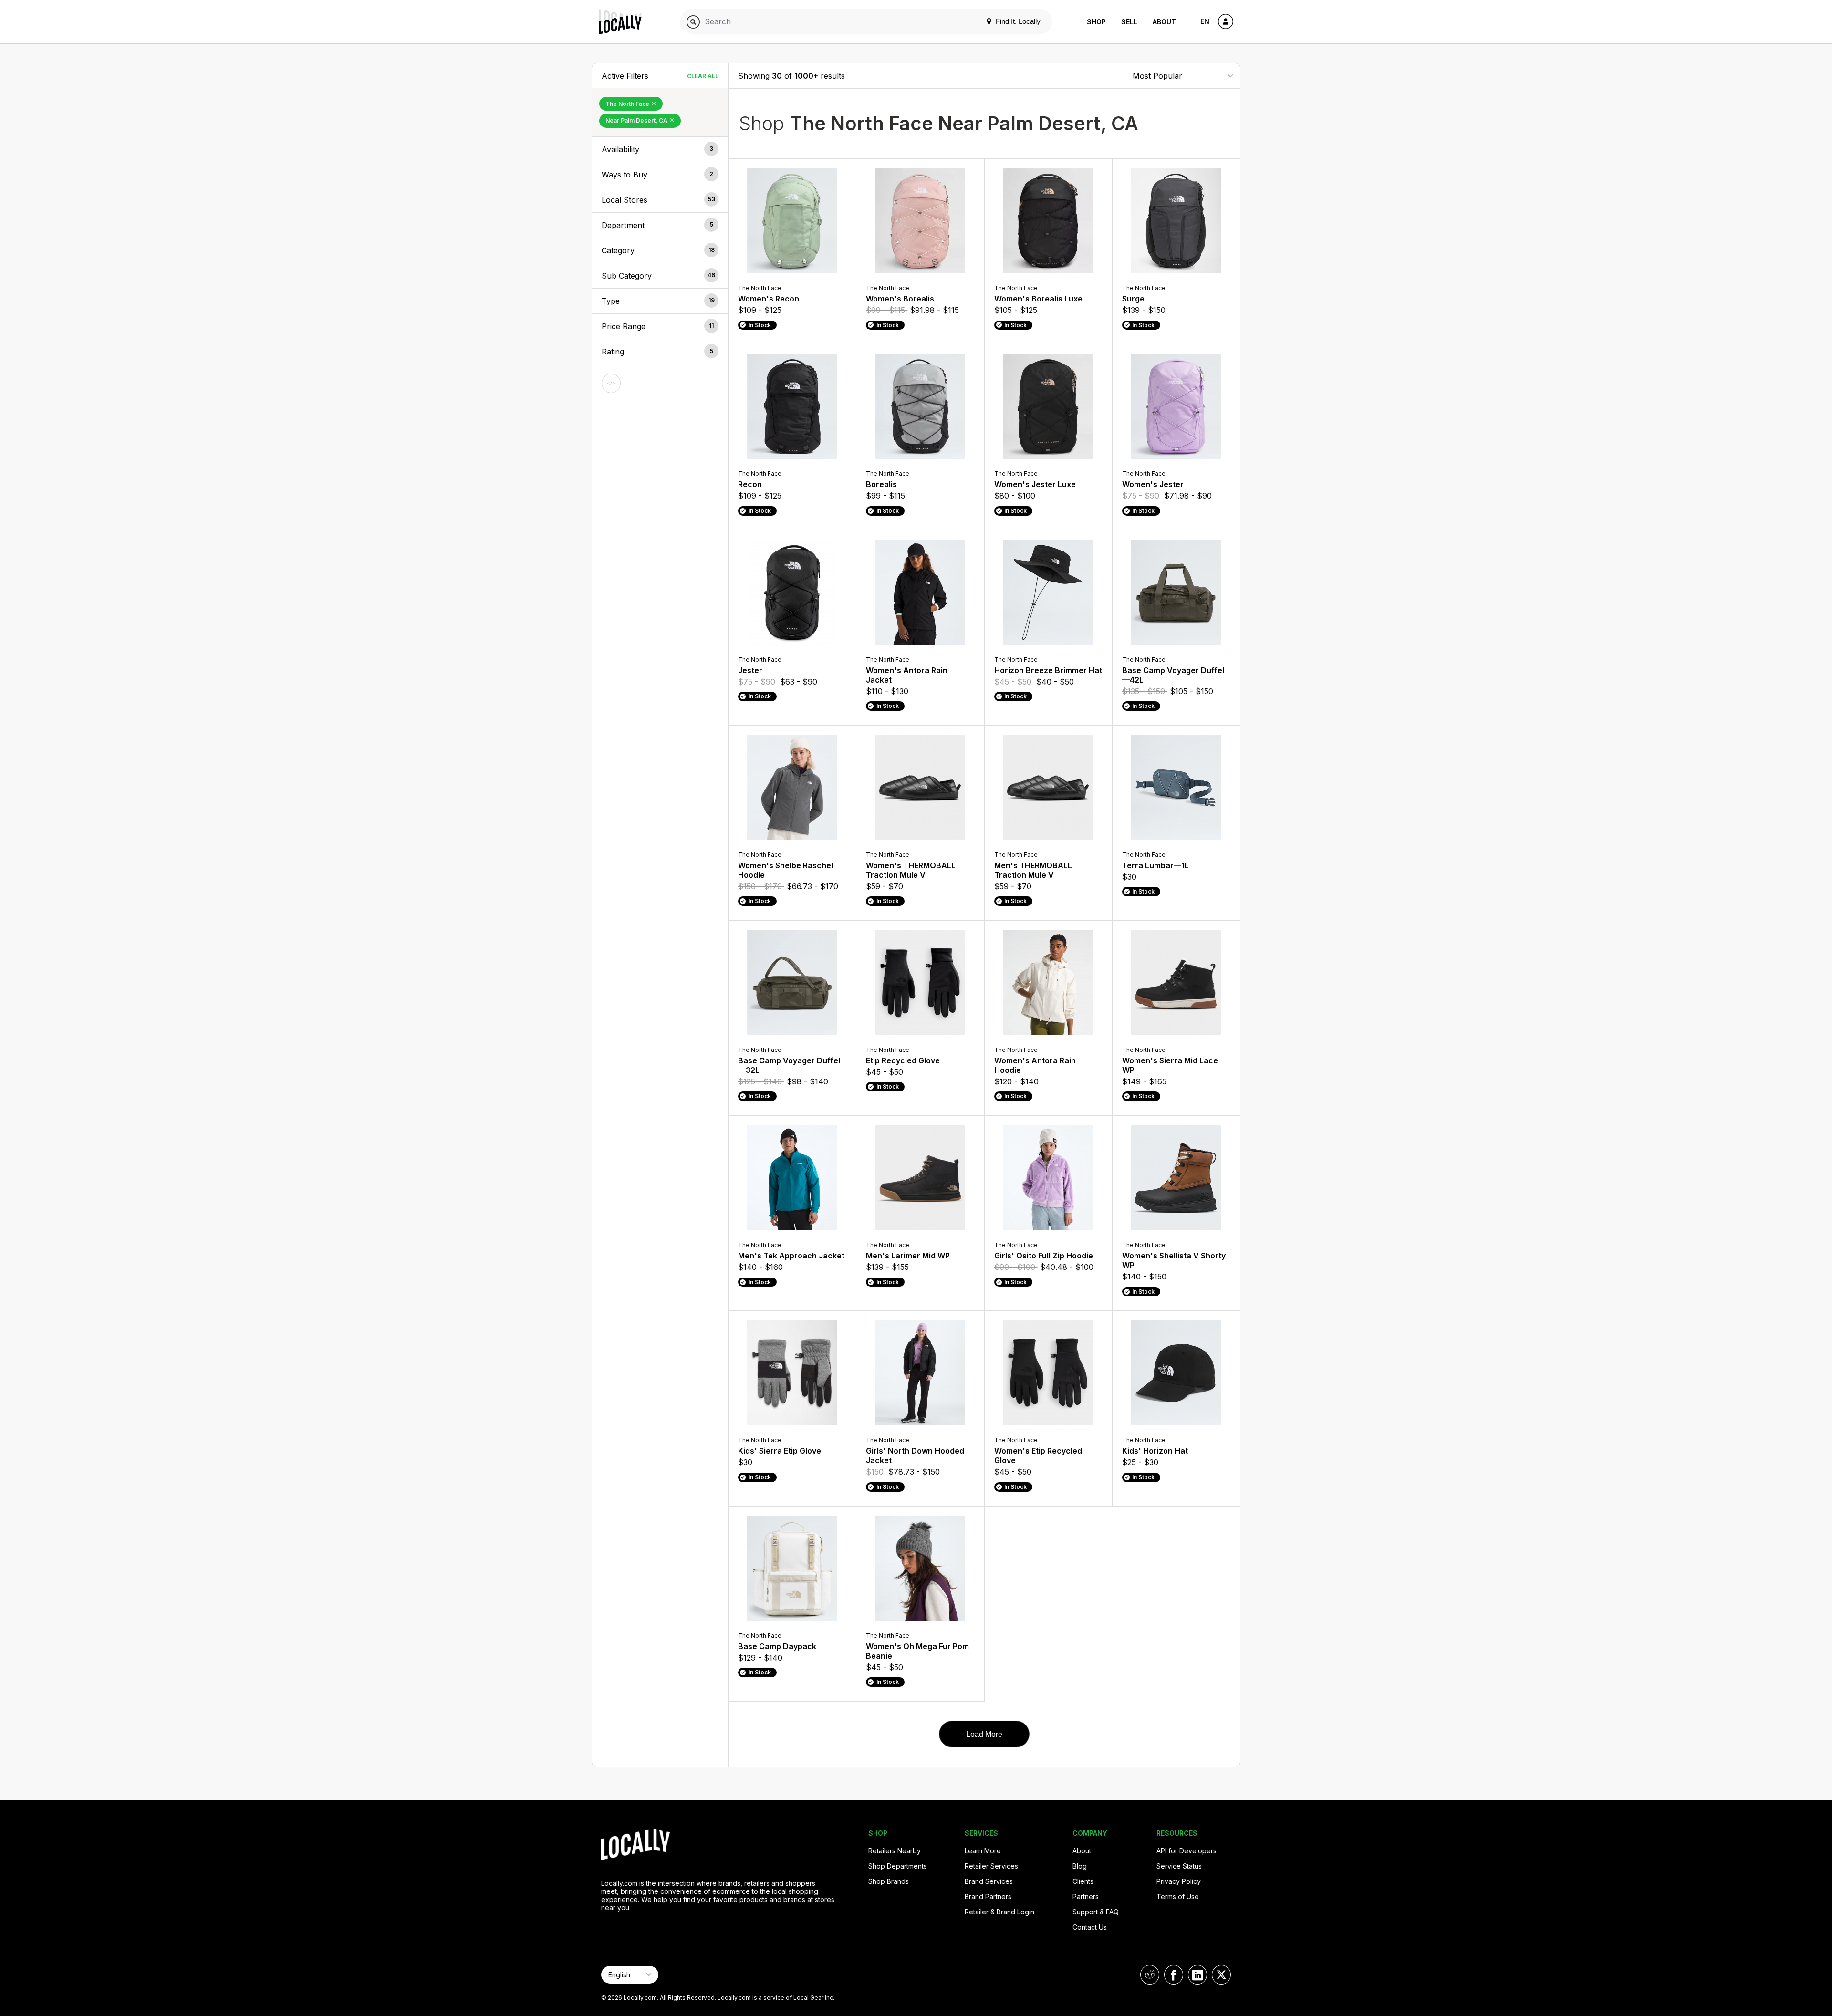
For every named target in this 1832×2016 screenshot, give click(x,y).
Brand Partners (988, 1896)
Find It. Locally (1017, 21)
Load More (984, 1734)
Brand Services (989, 1881)
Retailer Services (991, 1866)
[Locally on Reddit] (1150, 1975)
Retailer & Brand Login (999, 1912)
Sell (1129, 22)
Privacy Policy (1179, 1881)
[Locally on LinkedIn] (1197, 1975)
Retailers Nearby (895, 1851)
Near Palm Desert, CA (637, 120)
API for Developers (1187, 1851)
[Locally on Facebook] (1174, 1975)
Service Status (1179, 1866)
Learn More (983, 1851)
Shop (1096, 22)
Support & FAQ (1096, 1912)
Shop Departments (898, 1866)
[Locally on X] (1221, 1975)
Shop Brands (889, 1881)
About (1164, 22)
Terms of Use (1178, 1896)
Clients (1083, 1881)
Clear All (703, 76)
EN (1205, 21)
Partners (1086, 1896)
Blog (1080, 1866)
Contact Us (1090, 1927)
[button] (660, 149)
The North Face (628, 104)
